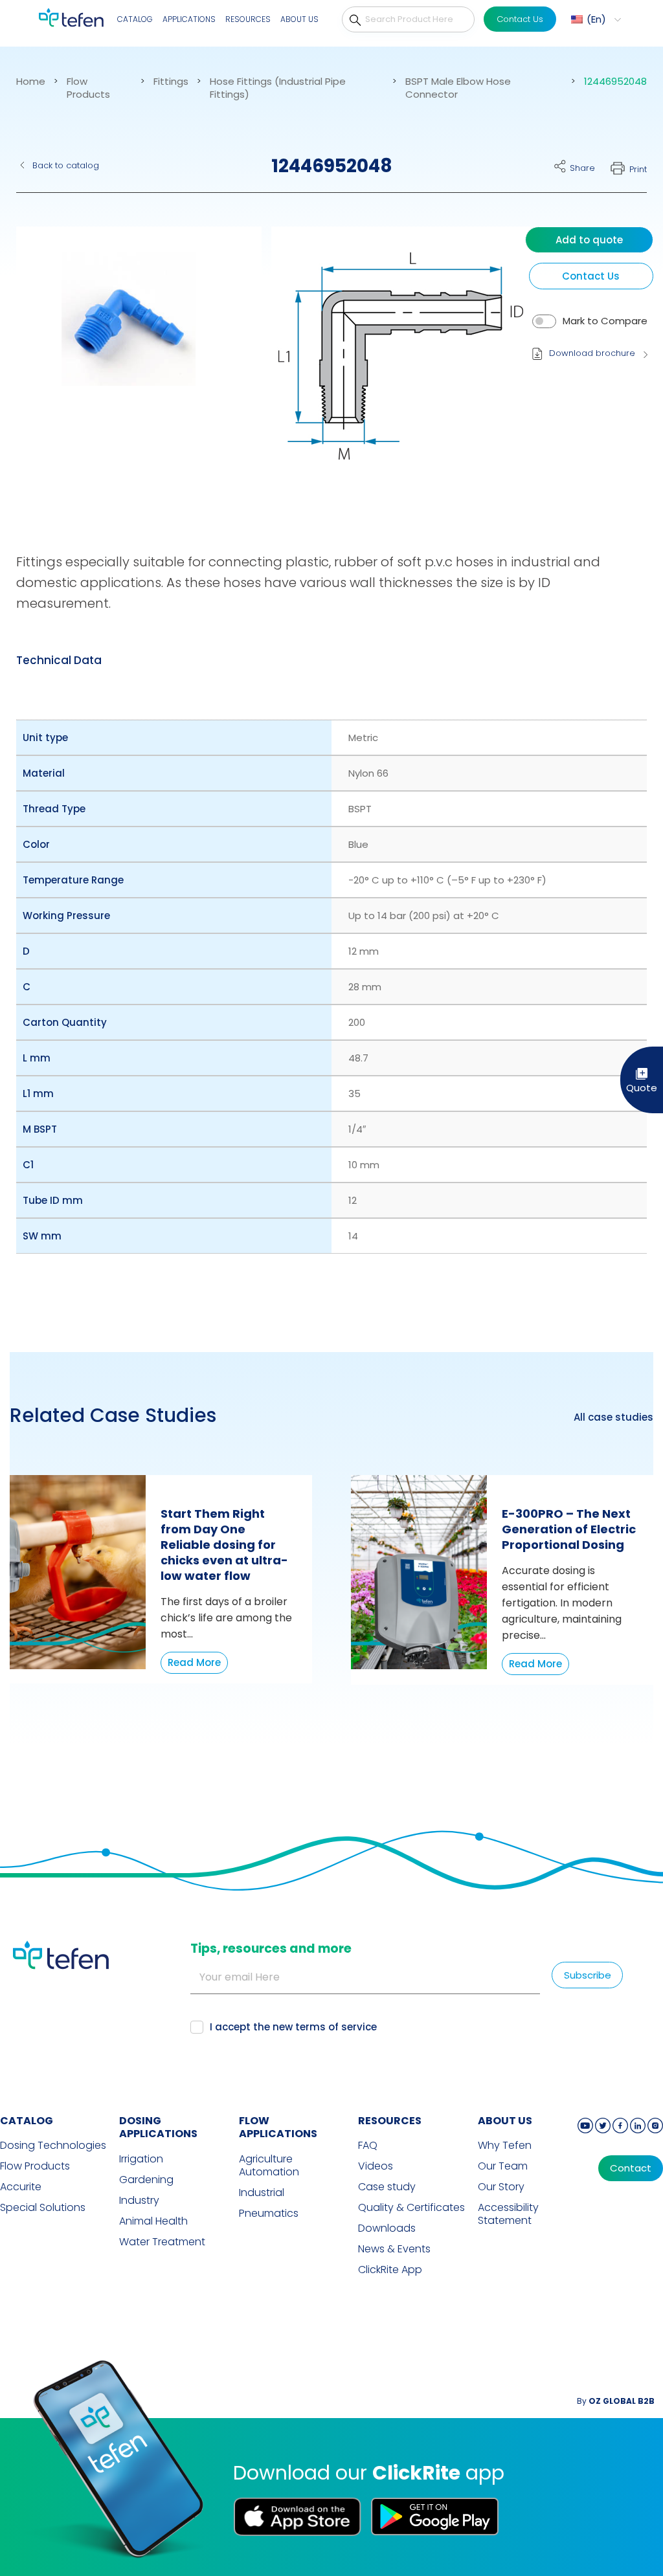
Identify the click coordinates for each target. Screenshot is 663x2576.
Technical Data (59, 660)
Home (31, 82)
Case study (387, 2187)
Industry (139, 2201)
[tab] (59, 660)
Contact (631, 2168)
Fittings (171, 82)
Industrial (262, 2193)
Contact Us (520, 19)
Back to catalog (66, 165)
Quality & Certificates (411, 2208)
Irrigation (141, 2159)
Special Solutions (43, 2208)
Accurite (21, 2187)
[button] (594, 19)
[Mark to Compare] (544, 321)
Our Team (503, 2166)
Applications (189, 19)
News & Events (394, 2249)
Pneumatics (269, 2214)
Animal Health (153, 2221)
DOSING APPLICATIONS (158, 2127)
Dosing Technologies (53, 2146)
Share (582, 168)
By (616, 2401)
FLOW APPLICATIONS (278, 2127)
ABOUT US (505, 2121)
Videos (376, 2166)
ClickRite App (390, 2270)
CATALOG (27, 2121)
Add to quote (589, 240)
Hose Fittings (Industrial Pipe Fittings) (278, 88)
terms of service (336, 2027)
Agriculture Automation (269, 2166)
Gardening (146, 2180)
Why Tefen (505, 2146)
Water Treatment (162, 2242)
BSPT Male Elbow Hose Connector (458, 88)
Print (638, 169)
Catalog (135, 19)
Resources (248, 19)
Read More (194, 1662)
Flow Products (88, 88)
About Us (299, 19)
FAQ (368, 2146)
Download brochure (592, 353)
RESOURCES (390, 2121)
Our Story (501, 2187)
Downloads (387, 2228)
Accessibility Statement (508, 2214)
